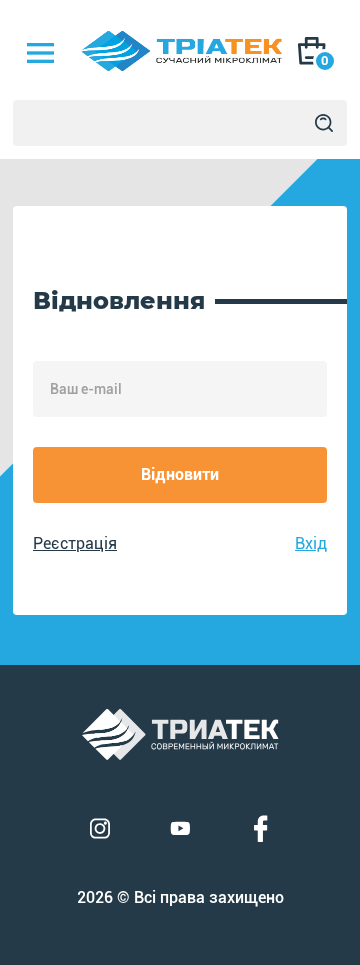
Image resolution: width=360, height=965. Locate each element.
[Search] (324, 123)
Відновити (180, 474)
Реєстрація (75, 543)
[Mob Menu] (40, 53)
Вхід (311, 543)
